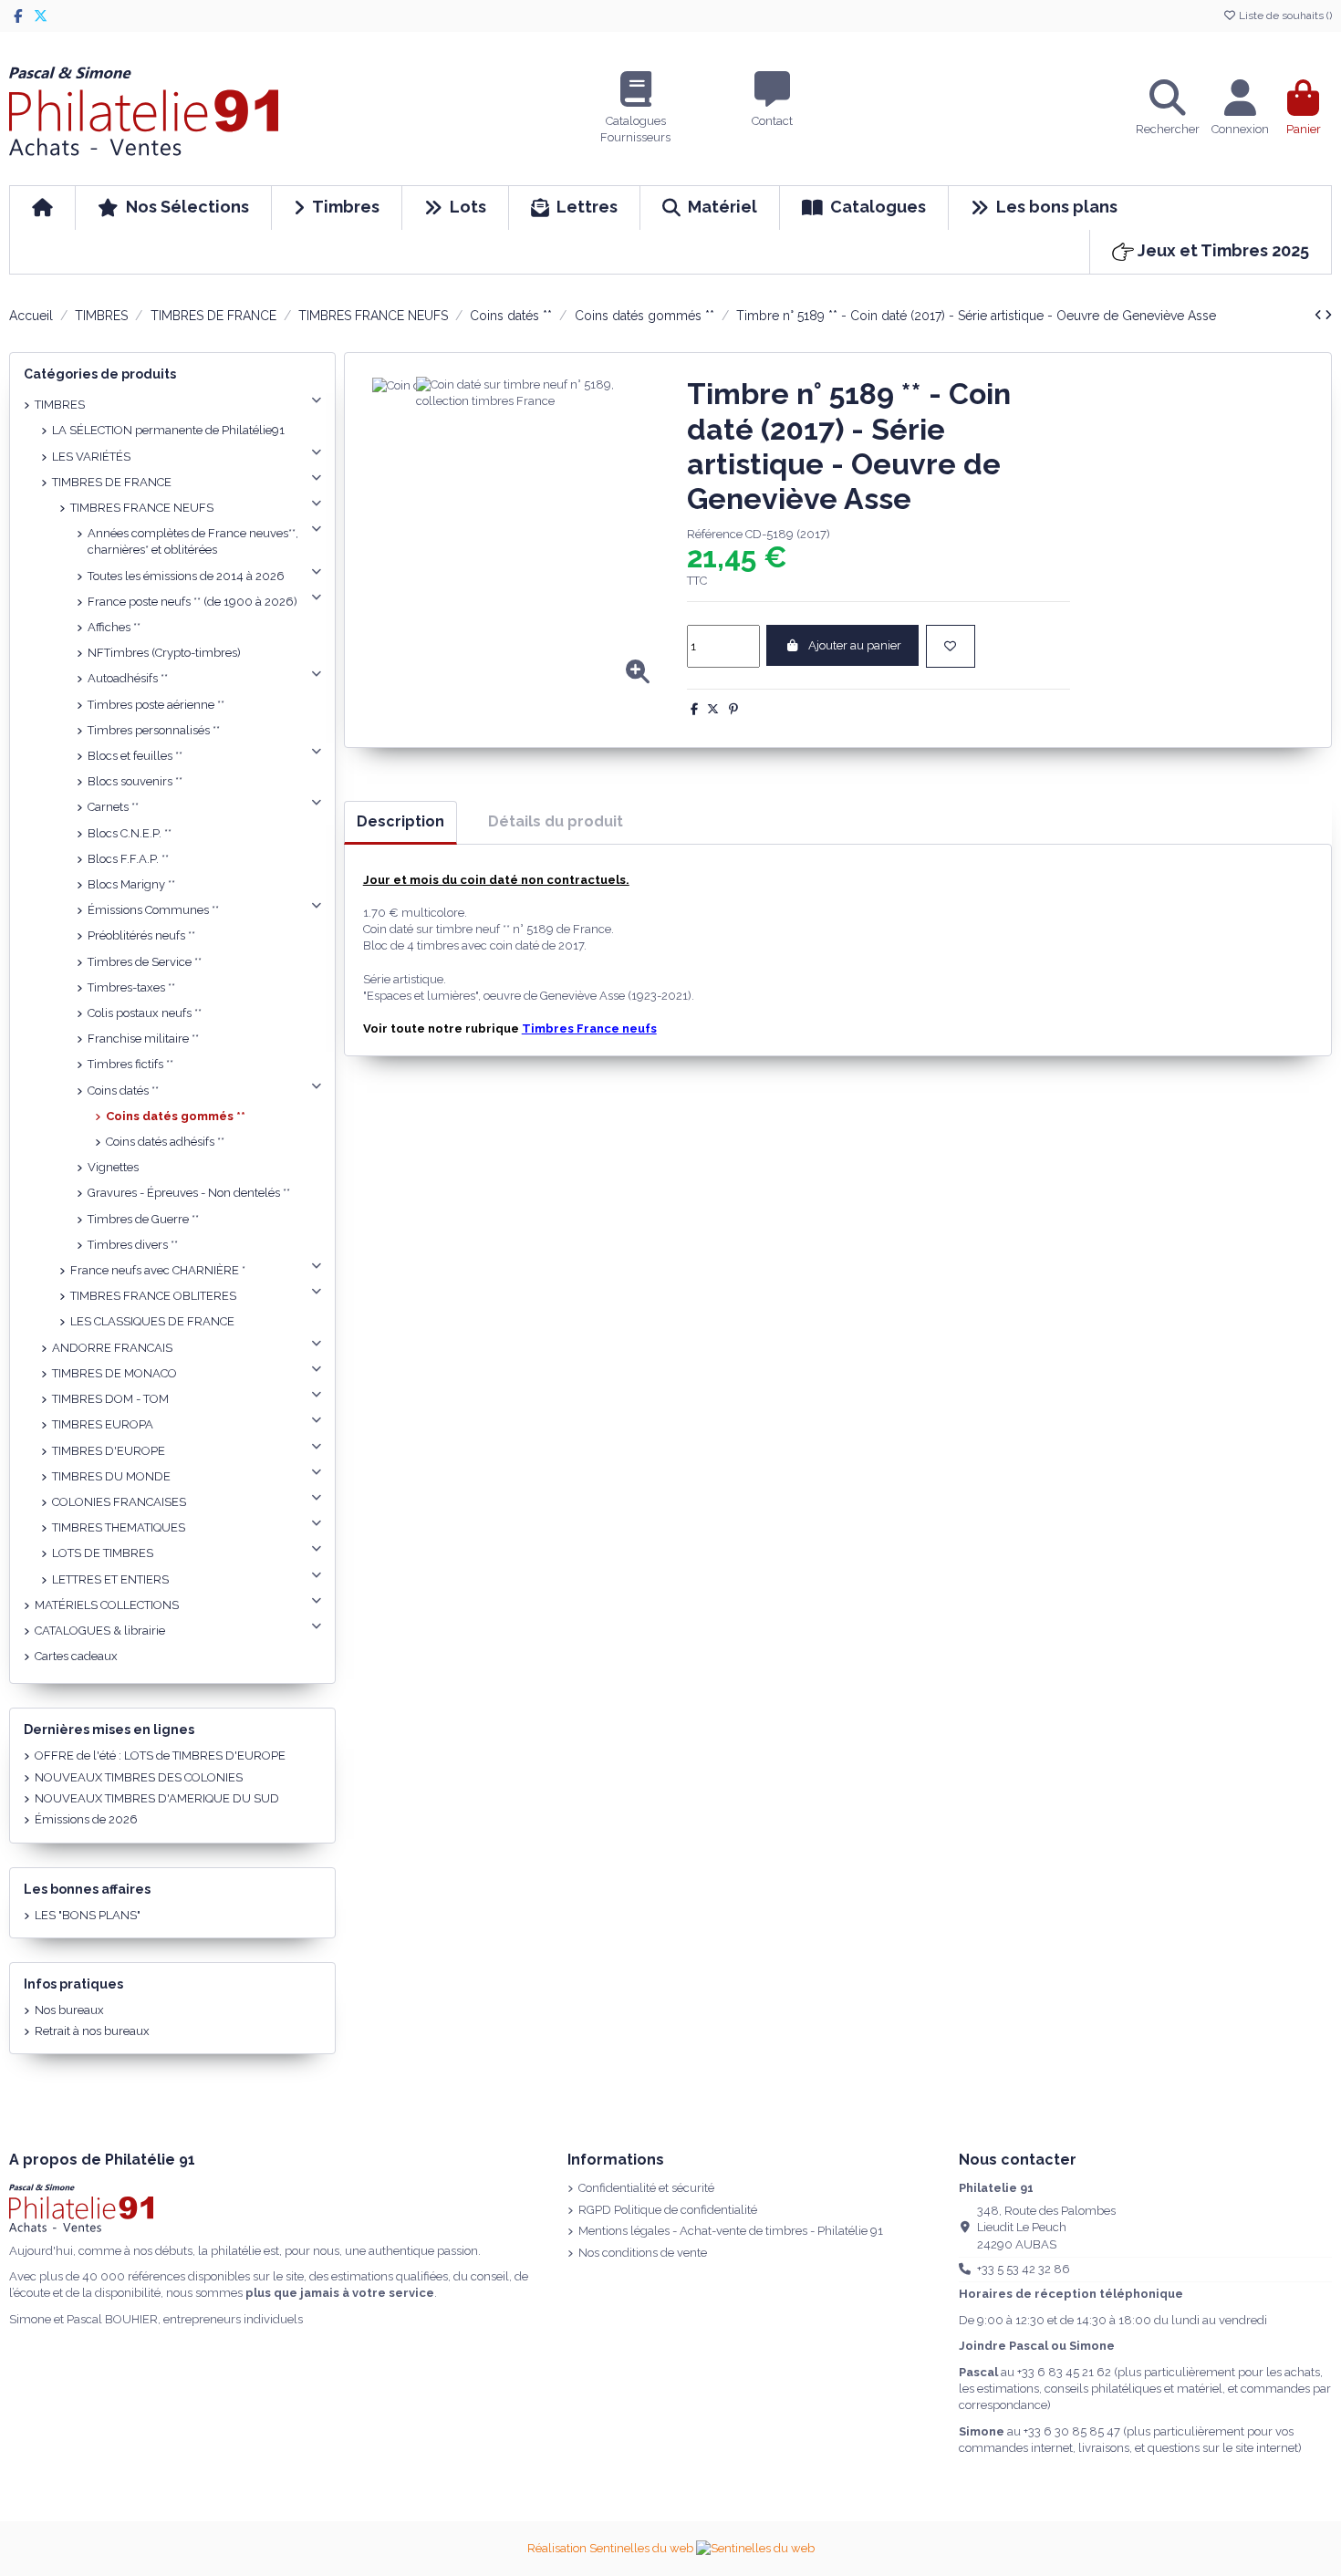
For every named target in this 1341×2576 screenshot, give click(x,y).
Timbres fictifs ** (130, 1064)
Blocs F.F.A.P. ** (128, 859)
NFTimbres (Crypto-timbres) (164, 653)
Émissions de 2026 (86, 1819)
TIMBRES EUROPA (103, 1424)
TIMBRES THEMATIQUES (119, 1527)
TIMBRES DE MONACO (114, 1373)
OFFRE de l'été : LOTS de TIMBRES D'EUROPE (160, 1755)
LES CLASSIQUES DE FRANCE (152, 1321)
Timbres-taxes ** (131, 987)
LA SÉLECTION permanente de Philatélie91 (168, 430)
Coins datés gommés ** (176, 1116)
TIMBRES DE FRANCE (112, 482)
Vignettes (113, 1167)
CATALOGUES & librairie (100, 1631)
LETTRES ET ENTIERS (110, 1579)
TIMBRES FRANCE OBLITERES (153, 1296)
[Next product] (1328, 315)
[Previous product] (1320, 315)
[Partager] (694, 709)
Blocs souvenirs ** (135, 781)
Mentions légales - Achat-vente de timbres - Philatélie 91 (731, 2231)
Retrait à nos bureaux (92, 2031)
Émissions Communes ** (153, 910)
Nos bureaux (69, 2010)
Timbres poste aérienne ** (156, 705)
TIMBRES (60, 405)
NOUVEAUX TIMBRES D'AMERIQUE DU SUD (157, 1798)
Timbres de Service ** (145, 962)
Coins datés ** (123, 1091)
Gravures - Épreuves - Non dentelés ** (189, 1193)
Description (400, 821)
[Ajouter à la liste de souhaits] (951, 647)
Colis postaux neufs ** (145, 1013)
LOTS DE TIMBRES (103, 1553)
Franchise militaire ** (143, 1039)
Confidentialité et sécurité (646, 2188)
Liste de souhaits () (1284, 16)
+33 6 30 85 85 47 (1072, 2431)
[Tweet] (713, 709)
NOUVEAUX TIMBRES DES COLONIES (139, 1777)
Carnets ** (113, 807)
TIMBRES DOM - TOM (110, 1399)
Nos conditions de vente (643, 2253)
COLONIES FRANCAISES (119, 1502)
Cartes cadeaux (76, 1656)
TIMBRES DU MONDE (111, 1476)
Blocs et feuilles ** (135, 756)
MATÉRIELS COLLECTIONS (107, 1605)
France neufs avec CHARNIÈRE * (158, 1270)
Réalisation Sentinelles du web (612, 2548)
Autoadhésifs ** (128, 678)
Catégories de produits (100, 374)
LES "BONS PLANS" (88, 1915)
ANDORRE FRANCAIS (112, 1348)
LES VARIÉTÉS (91, 457)
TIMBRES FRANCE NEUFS (142, 508)
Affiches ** (114, 627)
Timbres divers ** (133, 1245)
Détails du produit (556, 821)
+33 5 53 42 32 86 (1024, 2269)
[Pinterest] (733, 709)
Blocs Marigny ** (131, 884)
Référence (715, 534)
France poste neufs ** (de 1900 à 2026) (192, 602)
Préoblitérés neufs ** (141, 935)
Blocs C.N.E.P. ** (130, 833)
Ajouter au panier (855, 645)
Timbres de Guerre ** (143, 1219)
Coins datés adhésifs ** (165, 1142)
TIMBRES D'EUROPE (109, 1451)
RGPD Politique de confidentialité (668, 2210)
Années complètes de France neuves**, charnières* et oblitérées (193, 541)
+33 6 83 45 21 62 (1064, 2372)
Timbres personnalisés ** (154, 730)
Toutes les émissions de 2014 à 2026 (186, 576)
